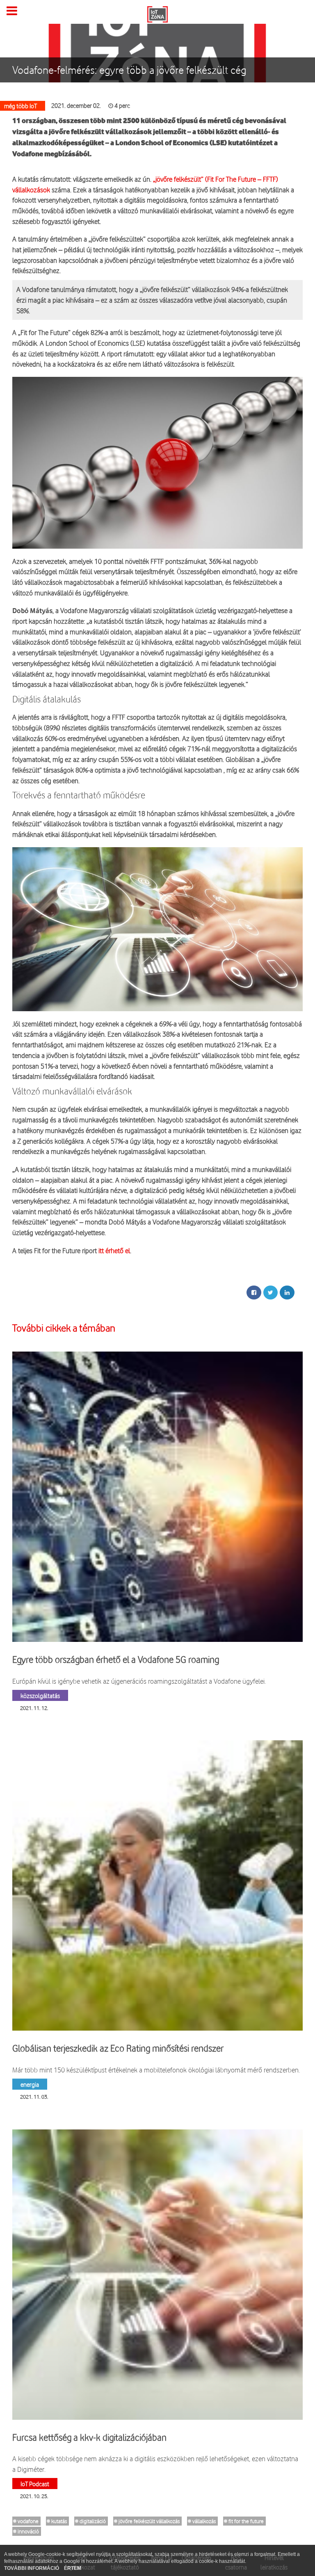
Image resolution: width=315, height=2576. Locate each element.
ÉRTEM (73, 2568)
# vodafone (26, 2521)
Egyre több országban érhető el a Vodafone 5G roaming (116, 1660)
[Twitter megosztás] (270, 1293)
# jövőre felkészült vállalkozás (147, 2521)
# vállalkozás (202, 2521)
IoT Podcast (35, 2484)
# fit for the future (244, 2521)
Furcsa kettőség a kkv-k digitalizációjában (89, 2437)
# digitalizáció (90, 2521)
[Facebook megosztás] (254, 1293)
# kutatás (57, 2521)
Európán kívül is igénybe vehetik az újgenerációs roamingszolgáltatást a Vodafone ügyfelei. (139, 1681)
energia (30, 2084)
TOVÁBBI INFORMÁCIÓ (32, 2568)
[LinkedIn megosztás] (287, 1293)
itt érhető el (114, 1250)
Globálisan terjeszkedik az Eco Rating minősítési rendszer (118, 2048)
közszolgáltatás (40, 1695)
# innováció (26, 2531)
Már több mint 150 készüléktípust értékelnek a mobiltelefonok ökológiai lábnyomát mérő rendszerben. (156, 2070)
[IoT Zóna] (157, 14)
